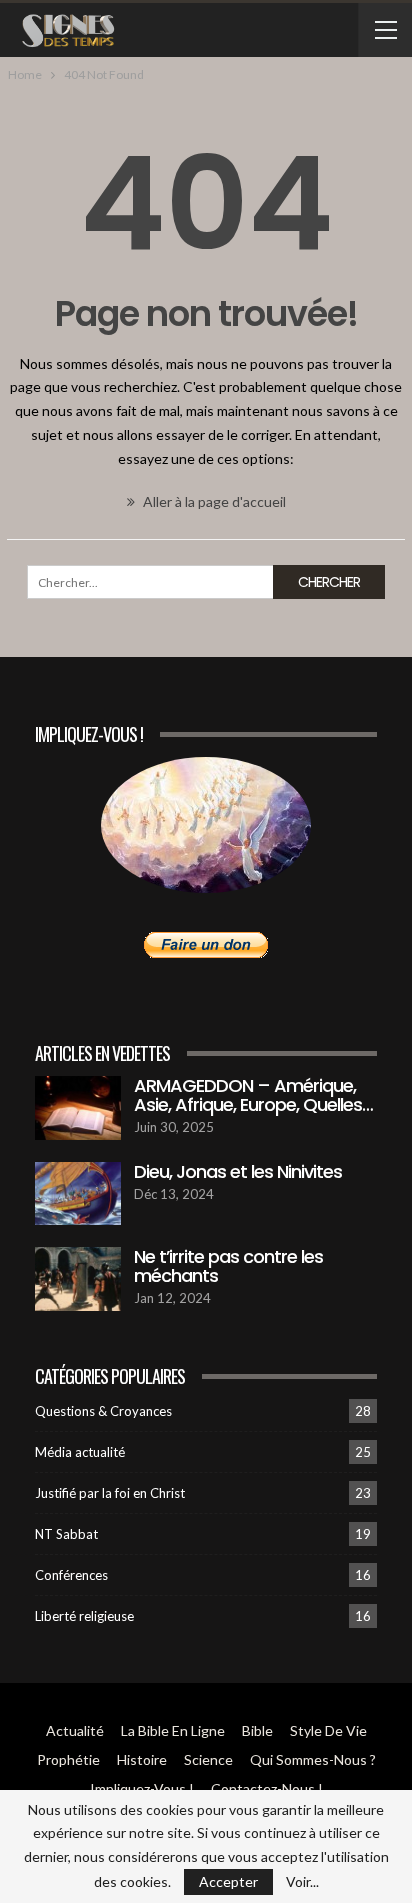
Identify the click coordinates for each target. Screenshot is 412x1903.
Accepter (228, 1881)
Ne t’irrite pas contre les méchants (228, 1266)
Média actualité (80, 1452)
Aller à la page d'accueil (213, 501)
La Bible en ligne (173, 1730)
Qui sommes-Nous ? (313, 1759)
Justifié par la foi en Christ (110, 1493)
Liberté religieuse (84, 1616)
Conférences (71, 1575)
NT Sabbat (66, 1534)
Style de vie (328, 1730)
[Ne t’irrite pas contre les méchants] (78, 1279)
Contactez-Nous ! (267, 1788)
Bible (257, 1730)
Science (208, 1759)
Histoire (142, 1759)
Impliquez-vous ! (142, 1788)
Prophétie (68, 1759)
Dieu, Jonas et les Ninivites (238, 1171)
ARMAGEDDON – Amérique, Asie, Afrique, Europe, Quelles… (253, 1095)
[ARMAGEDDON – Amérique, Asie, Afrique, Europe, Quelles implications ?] (78, 1108)
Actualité (75, 1730)
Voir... (302, 1882)
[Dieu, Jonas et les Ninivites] (78, 1194)
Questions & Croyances (103, 1411)
